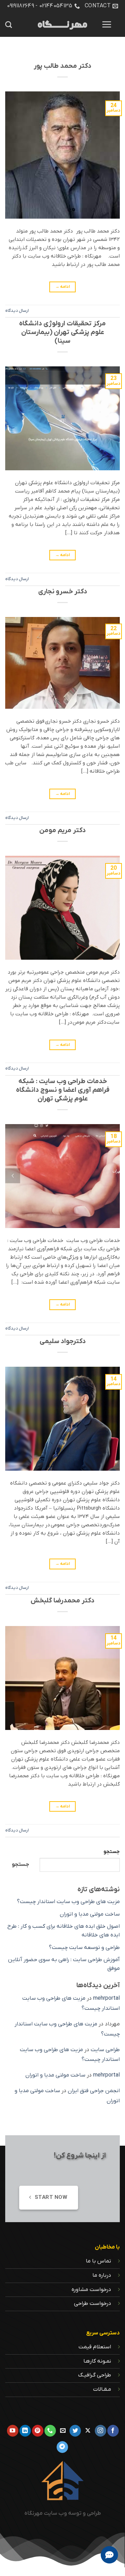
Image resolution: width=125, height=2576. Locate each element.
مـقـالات (102, 2389)
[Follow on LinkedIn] (25, 2431)
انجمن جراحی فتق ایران (94, 2091)
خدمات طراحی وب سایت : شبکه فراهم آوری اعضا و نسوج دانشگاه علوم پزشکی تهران (63, 1090)
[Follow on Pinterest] (38, 2431)
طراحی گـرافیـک (95, 2375)
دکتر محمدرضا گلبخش (62, 1601)
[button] (107, 24)
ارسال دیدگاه (17, 311)
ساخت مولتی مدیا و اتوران (90, 1914)
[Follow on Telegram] (62, 2447)
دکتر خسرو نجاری (63, 592)
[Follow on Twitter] (75, 2431)
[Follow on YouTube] (13, 2431)
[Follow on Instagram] (101, 2431)
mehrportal (106, 1998)
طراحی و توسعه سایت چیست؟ (84, 1948)
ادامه (63, 287)
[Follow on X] (88, 2431)
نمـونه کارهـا (97, 2361)
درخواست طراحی (93, 2303)
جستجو (112, 1852)
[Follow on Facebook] (113, 2431)
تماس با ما (98, 2261)
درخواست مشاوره (91, 2290)
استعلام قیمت (95, 2347)
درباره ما (102, 2275)
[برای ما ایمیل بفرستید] (63, 2431)
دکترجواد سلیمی (63, 1342)
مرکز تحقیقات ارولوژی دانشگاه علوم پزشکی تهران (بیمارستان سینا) (62, 332)
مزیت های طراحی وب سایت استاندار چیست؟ (68, 1902)
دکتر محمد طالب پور (62, 66)
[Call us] (50, 2431)
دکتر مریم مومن (62, 831)
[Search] (9, 25)
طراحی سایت (105, 2050)
